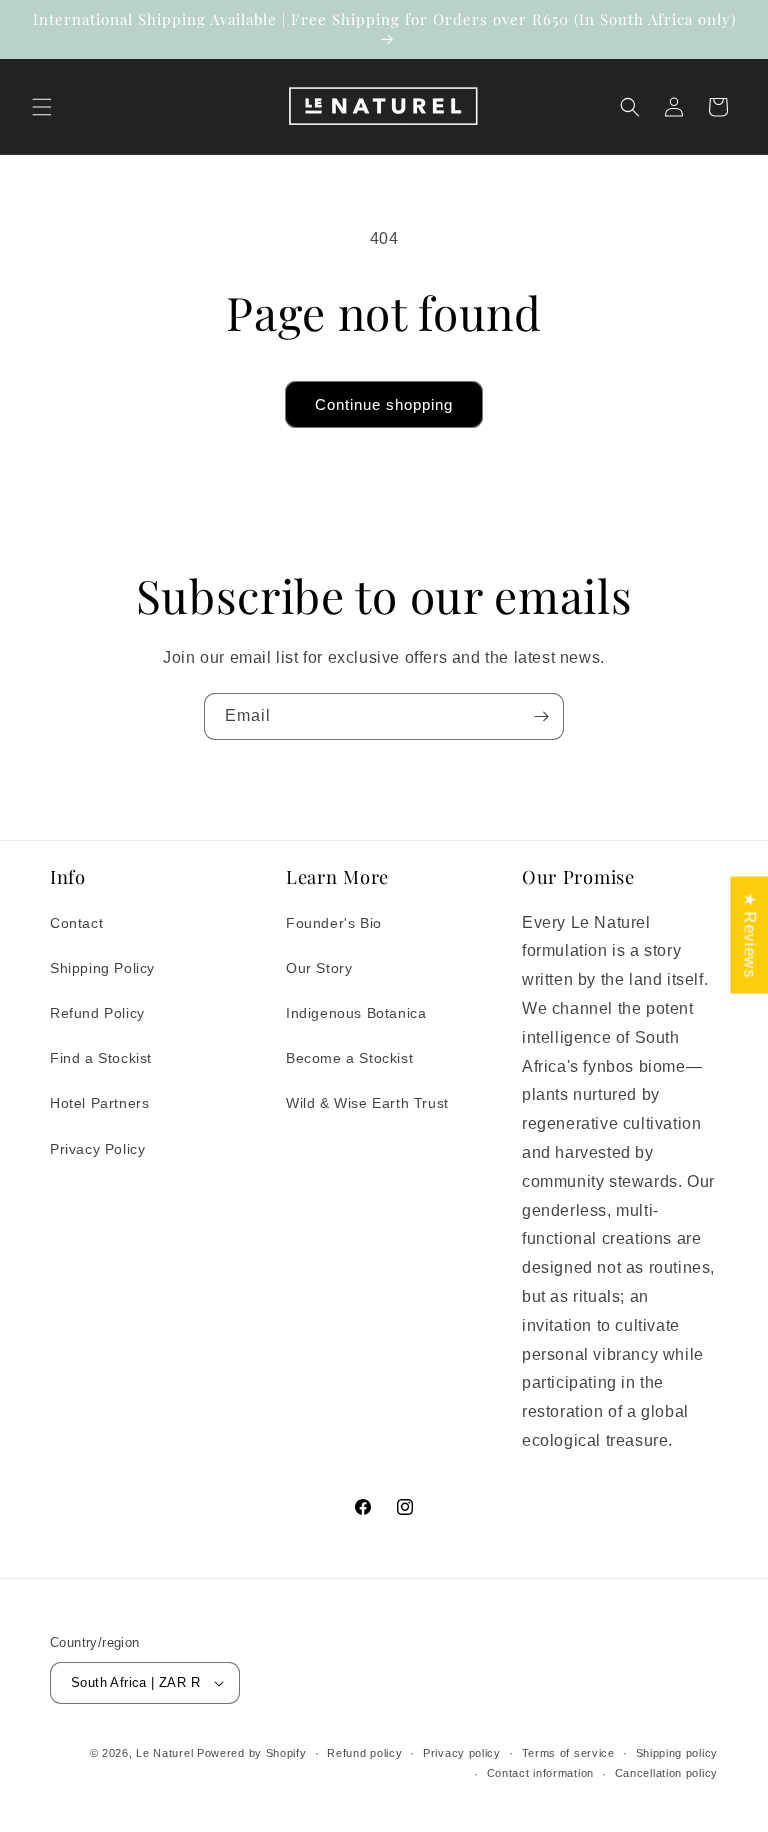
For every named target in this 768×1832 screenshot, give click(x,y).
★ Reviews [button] (749, 934)
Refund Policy (97, 1013)
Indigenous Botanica (356, 1013)
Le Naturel (166, 1753)
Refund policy (364, 1753)
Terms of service (568, 1753)
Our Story (319, 968)
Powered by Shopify (252, 1753)
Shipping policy (677, 1753)
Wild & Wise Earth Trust (367, 1103)
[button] (42, 107)
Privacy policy (462, 1753)
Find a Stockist (101, 1058)
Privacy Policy (97, 1149)
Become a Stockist (349, 1058)
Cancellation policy (666, 1773)
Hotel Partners (99, 1103)
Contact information (540, 1773)
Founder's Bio (334, 923)
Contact (76, 923)
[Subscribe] (541, 716)
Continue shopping (384, 404)
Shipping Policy (102, 968)
